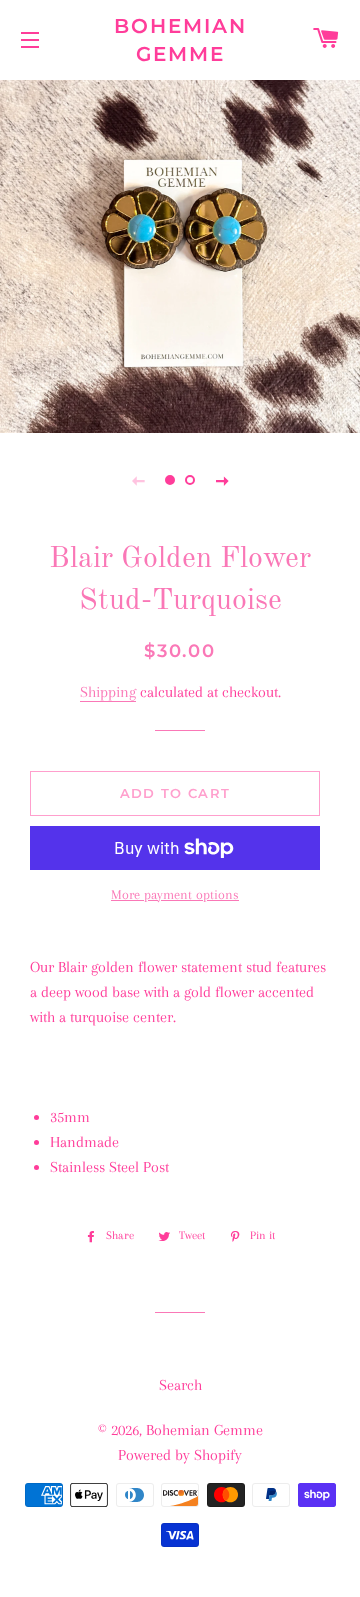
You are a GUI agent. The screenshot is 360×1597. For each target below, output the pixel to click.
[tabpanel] (180, 254)
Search (180, 1385)
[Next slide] (222, 480)
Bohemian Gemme (180, 40)
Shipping (108, 692)
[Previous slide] (138, 480)
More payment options (175, 894)
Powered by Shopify (180, 1455)
